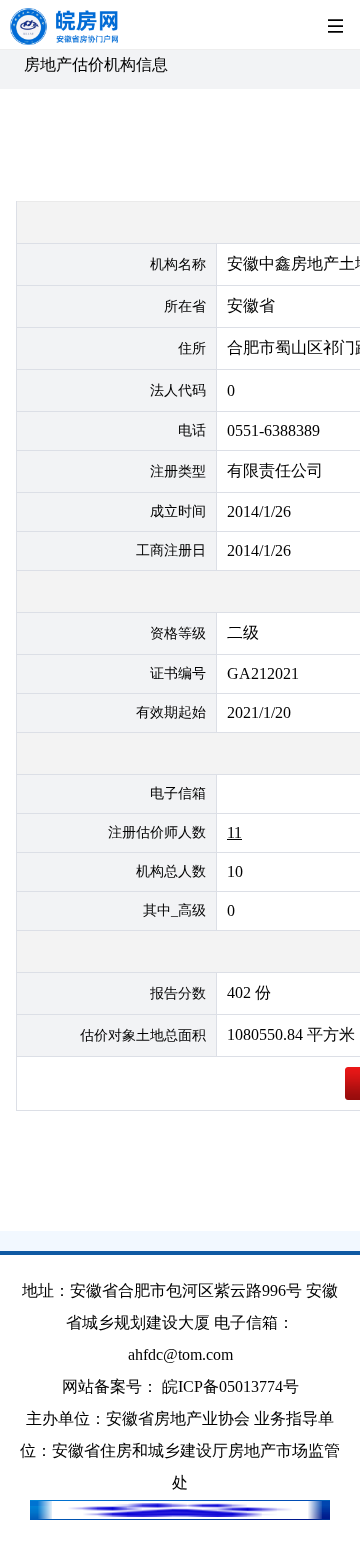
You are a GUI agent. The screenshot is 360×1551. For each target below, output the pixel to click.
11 (234, 832)
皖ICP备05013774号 (230, 1386)
